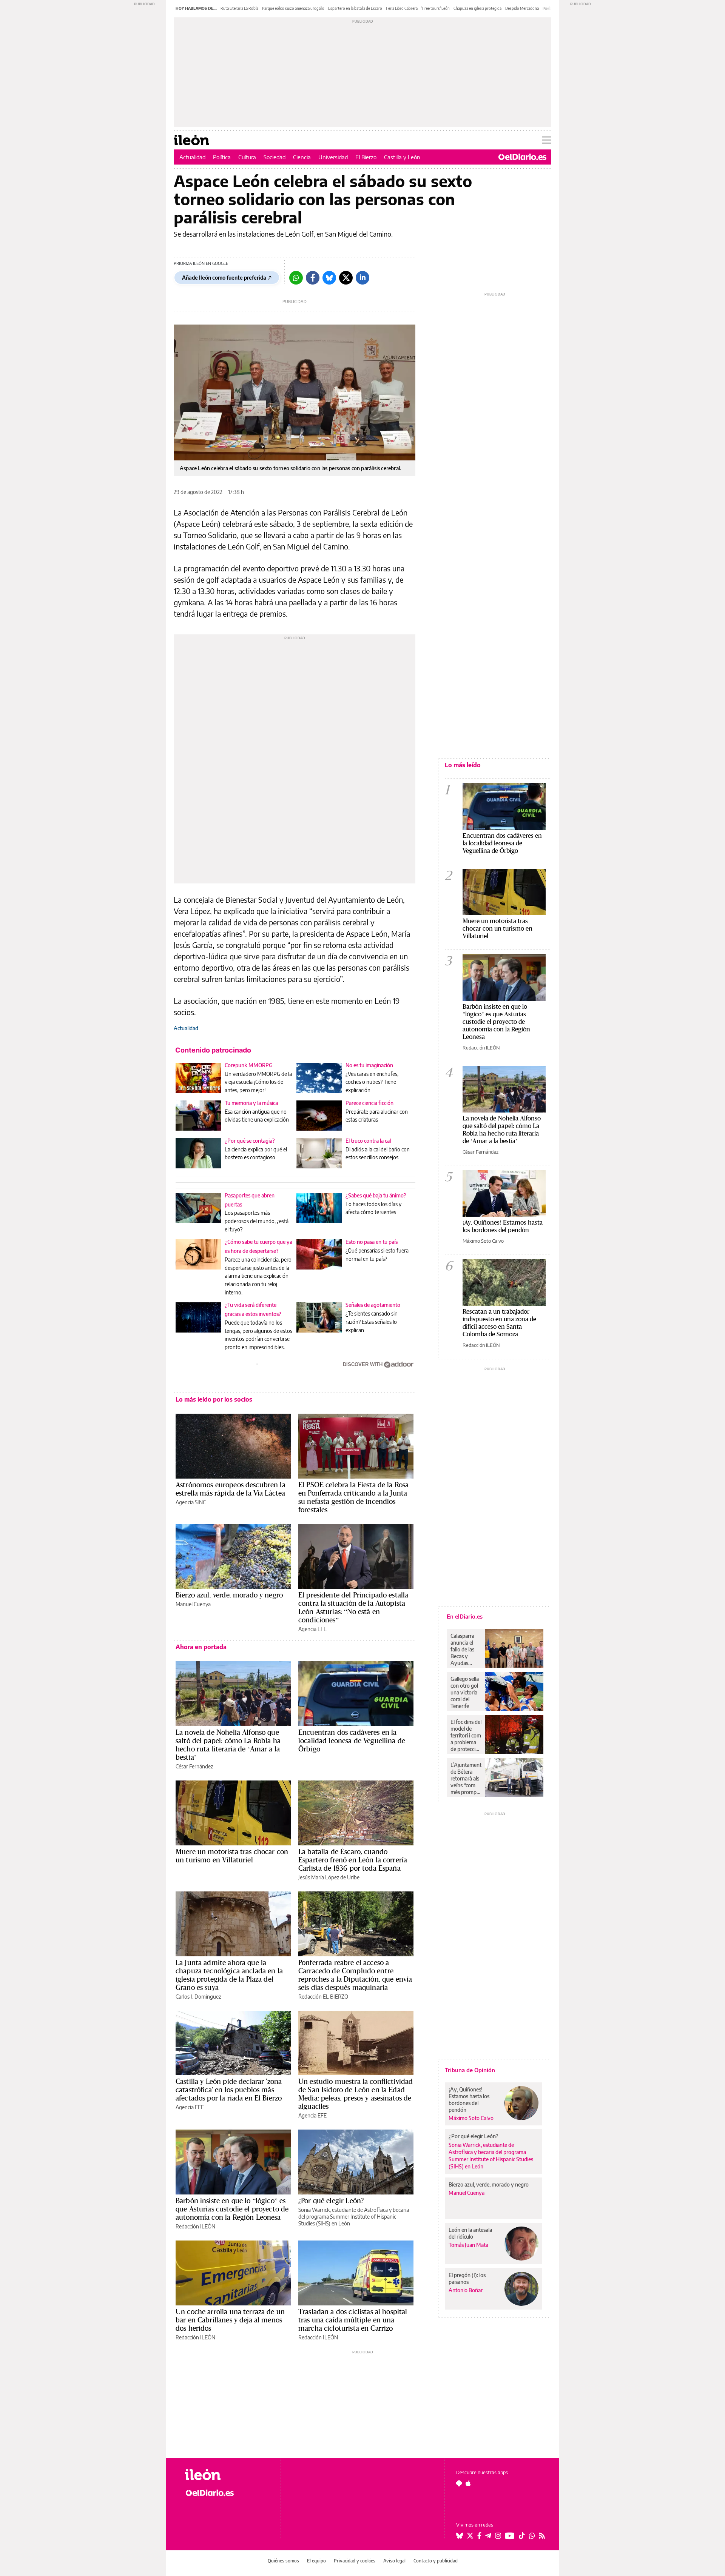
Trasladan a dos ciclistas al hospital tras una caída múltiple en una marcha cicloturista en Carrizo (353, 2320)
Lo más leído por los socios (214, 1399)
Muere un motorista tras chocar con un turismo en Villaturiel (232, 1856)
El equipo (316, 2561)
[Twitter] (346, 278)
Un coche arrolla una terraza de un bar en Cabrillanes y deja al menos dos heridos (230, 2320)
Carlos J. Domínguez (198, 1997)
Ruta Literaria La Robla (239, 8)
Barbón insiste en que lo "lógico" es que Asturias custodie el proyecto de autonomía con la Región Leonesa (496, 1021)
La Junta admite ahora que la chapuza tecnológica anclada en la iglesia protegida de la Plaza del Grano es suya (229, 1975)
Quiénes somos (283, 2561)
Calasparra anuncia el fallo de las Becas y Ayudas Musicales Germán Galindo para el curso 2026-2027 (465, 1650)
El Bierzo (366, 157)
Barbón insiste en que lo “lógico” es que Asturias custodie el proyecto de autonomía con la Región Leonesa (232, 2209)
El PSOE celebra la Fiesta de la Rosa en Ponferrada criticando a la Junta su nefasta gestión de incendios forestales (353, 1497)
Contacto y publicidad (436, 2561)
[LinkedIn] (362, 278)
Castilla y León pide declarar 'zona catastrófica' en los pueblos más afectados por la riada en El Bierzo (229, 2090)
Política (222, 157)
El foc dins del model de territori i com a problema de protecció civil (466, 1736)
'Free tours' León (436, 8)
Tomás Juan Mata (468, 2245)
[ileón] (227, 2475)
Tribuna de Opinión (470, 2070)
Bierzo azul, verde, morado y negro (229, 1595)
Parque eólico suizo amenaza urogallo (293, 8)
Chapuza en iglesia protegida (477, 8)
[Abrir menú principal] (547, 140)
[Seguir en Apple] (468, 2483)
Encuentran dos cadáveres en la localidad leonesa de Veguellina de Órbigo (352, 1740)
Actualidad (192, 157)
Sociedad (275, 157)
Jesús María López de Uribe (329, 1877)
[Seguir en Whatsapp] (532, 2536)
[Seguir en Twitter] (470, 2536)
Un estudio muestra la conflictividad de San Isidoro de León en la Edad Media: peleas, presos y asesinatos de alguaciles (356, 2094)
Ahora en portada (201, 1647)
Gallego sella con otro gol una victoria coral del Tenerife (465, 1692)
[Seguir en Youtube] (510, 2536)
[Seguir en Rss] (542, 2536)
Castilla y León (402, 157)
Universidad (333, 157)
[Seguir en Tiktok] (522, 2536)
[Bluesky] (329, 278)
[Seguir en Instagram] (498, 2536)
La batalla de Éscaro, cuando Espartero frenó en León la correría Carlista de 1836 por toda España (353, 1860)
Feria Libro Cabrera (402, 8)
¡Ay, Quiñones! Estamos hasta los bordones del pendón (503, 1226)
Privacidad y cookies (355, 2561)
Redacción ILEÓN (195, 2226)
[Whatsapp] (296, 278)
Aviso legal (394, 2561)
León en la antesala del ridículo (470, 2233)
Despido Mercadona (522, 8)
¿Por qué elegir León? (331, 2201)
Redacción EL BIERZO (323, 1997)
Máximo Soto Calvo (483, 1241)
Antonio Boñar (466, 2290)
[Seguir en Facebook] (479, 2536)
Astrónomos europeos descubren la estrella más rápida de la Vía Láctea (231, 1489)
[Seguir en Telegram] (488, 2536)
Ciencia (302, 157)
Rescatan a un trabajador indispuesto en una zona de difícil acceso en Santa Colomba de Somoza (499, 1323)
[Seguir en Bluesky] (460, 2536)
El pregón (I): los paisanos (467, 2278)
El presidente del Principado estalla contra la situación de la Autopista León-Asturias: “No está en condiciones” (353, 1607)
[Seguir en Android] (459, 2483)
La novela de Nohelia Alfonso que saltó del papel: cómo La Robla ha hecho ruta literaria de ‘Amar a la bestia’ (228, 1745)
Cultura (247, 157)
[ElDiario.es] (522, 157)
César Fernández (194, 1766)
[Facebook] (313, 278)
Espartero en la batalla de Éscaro (355, 8)
